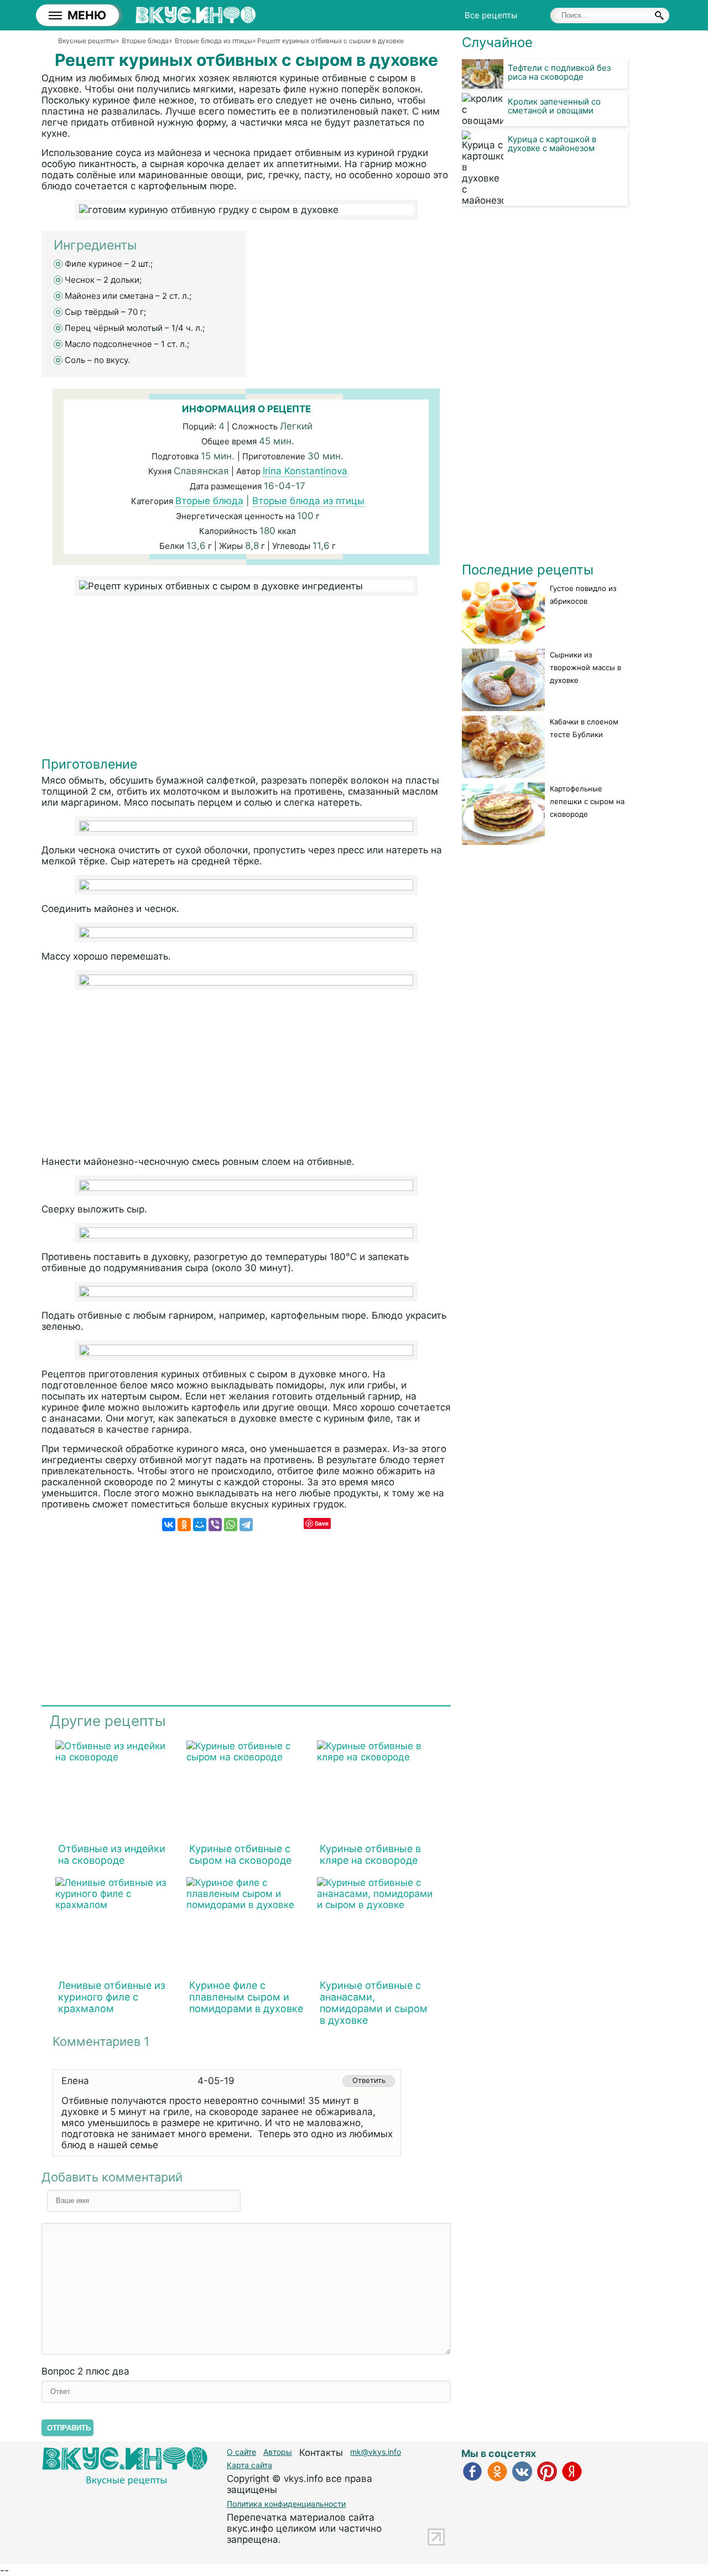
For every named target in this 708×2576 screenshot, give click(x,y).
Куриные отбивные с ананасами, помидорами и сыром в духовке (374, 2003)
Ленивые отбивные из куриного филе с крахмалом (112, 1997)
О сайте (241, 2452)
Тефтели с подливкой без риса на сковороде (559, 72)
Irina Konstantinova (305, 471)
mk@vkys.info (376, 2452)
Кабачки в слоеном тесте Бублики (584, 728)
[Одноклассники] (184, 1525)
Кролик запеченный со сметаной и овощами (554, 106)
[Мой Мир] (200, 1525)
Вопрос (85, 2371)
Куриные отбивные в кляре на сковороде (370, 1854)
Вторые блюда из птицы (308, 501)
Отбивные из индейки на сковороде (112, 1854)
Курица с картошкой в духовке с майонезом (552, 144)
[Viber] (215, 1525)
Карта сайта (249, 2465)
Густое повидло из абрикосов (583, 595)
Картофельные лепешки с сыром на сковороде (587, 801)
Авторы (278, 2452)
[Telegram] (246, 1525)
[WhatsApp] (231, 1525)
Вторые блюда (209, 501)
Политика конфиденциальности (286, 2504)
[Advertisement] (246, 679)
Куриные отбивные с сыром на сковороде (240, 1854)
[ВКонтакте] (169, 1525)
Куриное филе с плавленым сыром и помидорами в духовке (246, 1997)
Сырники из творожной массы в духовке (585, 667)
